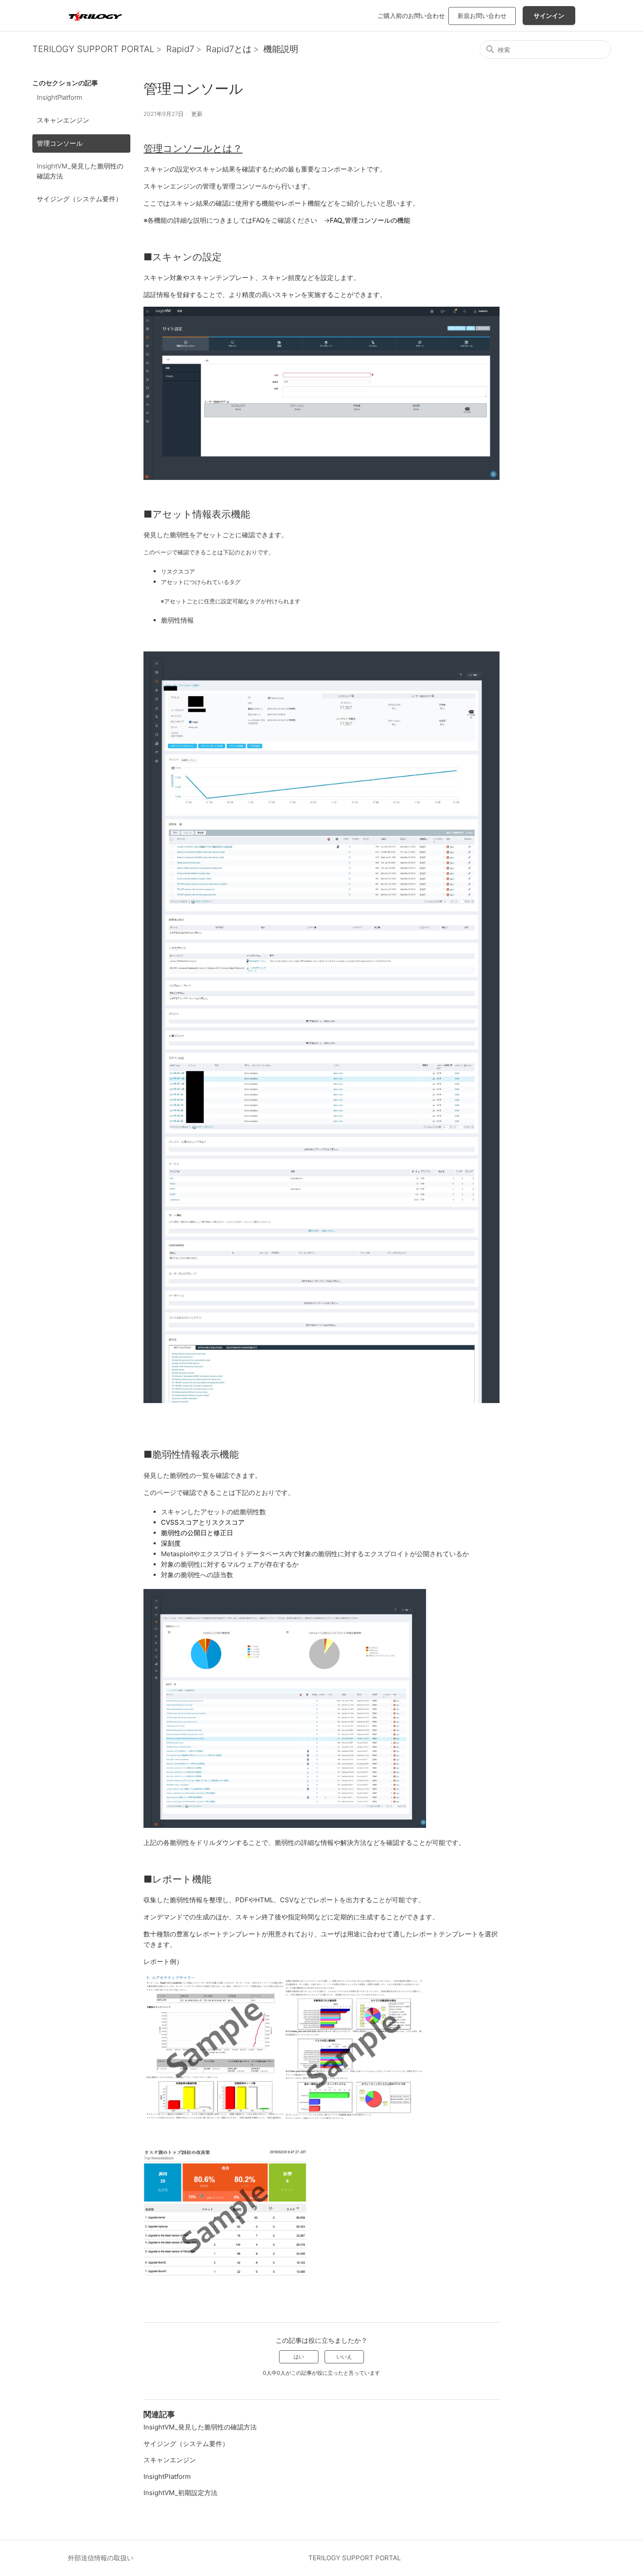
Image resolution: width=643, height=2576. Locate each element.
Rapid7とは (229, 49)
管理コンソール (60, 143)
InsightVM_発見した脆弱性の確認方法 (80, 171)
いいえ (344, 2357)
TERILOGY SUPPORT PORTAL (93, 49)
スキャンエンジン (63, 120)
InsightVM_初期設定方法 (180, 2493)
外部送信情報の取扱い (101, 2558)
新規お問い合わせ (482, 16)
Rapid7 (180, 49)
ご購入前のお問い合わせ (411, 16)
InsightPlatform (59, 97)
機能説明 (281, 49)
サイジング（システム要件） (79, 199)
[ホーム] (95, 16)
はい (299, 2357)
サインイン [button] (549, 16)
